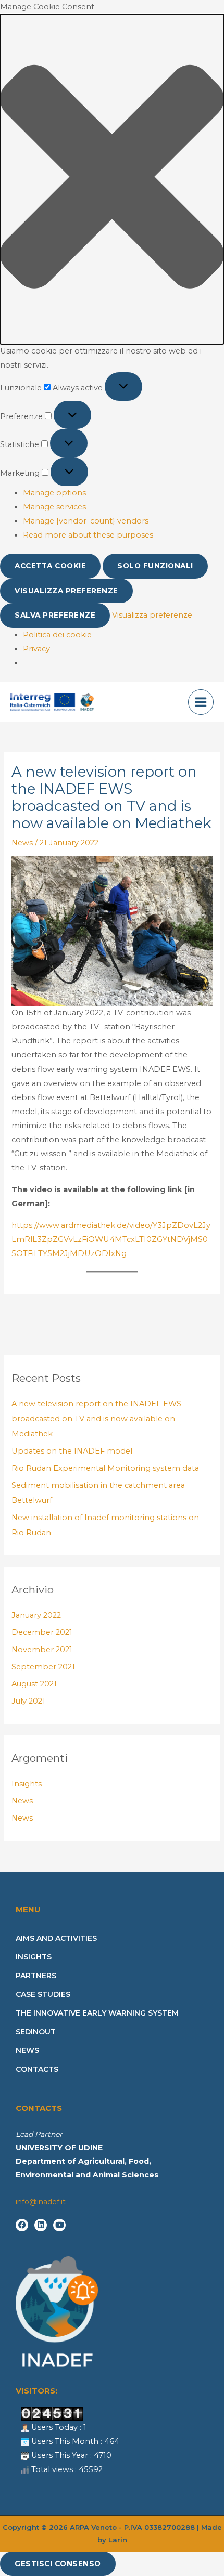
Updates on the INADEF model (72, 1451)
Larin (118, 2540)
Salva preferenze (55, 615)
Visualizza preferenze (66, 591)
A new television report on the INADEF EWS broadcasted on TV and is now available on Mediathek (96, 1419)
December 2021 (42, 1632)
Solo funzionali (155, 566)
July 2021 (28, 1701)
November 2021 (42, 1650)
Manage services (54, 507)
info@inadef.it (41, 2202)
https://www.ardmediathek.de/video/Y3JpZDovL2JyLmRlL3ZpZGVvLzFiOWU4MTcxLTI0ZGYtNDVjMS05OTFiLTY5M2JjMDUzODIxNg (111, 1239)
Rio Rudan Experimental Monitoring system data (105, 1468)
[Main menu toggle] (201, 702)
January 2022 (36, 1615)
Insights (27, 1784)
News (22, 843)
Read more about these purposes (88, 535)
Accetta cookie (50, 566)
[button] (112, 179)
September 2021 (43, 1667)
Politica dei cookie (57, 635)
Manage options (54, 493)
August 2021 (34, 1684)
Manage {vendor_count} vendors (86, 521)
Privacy (36, 649)
